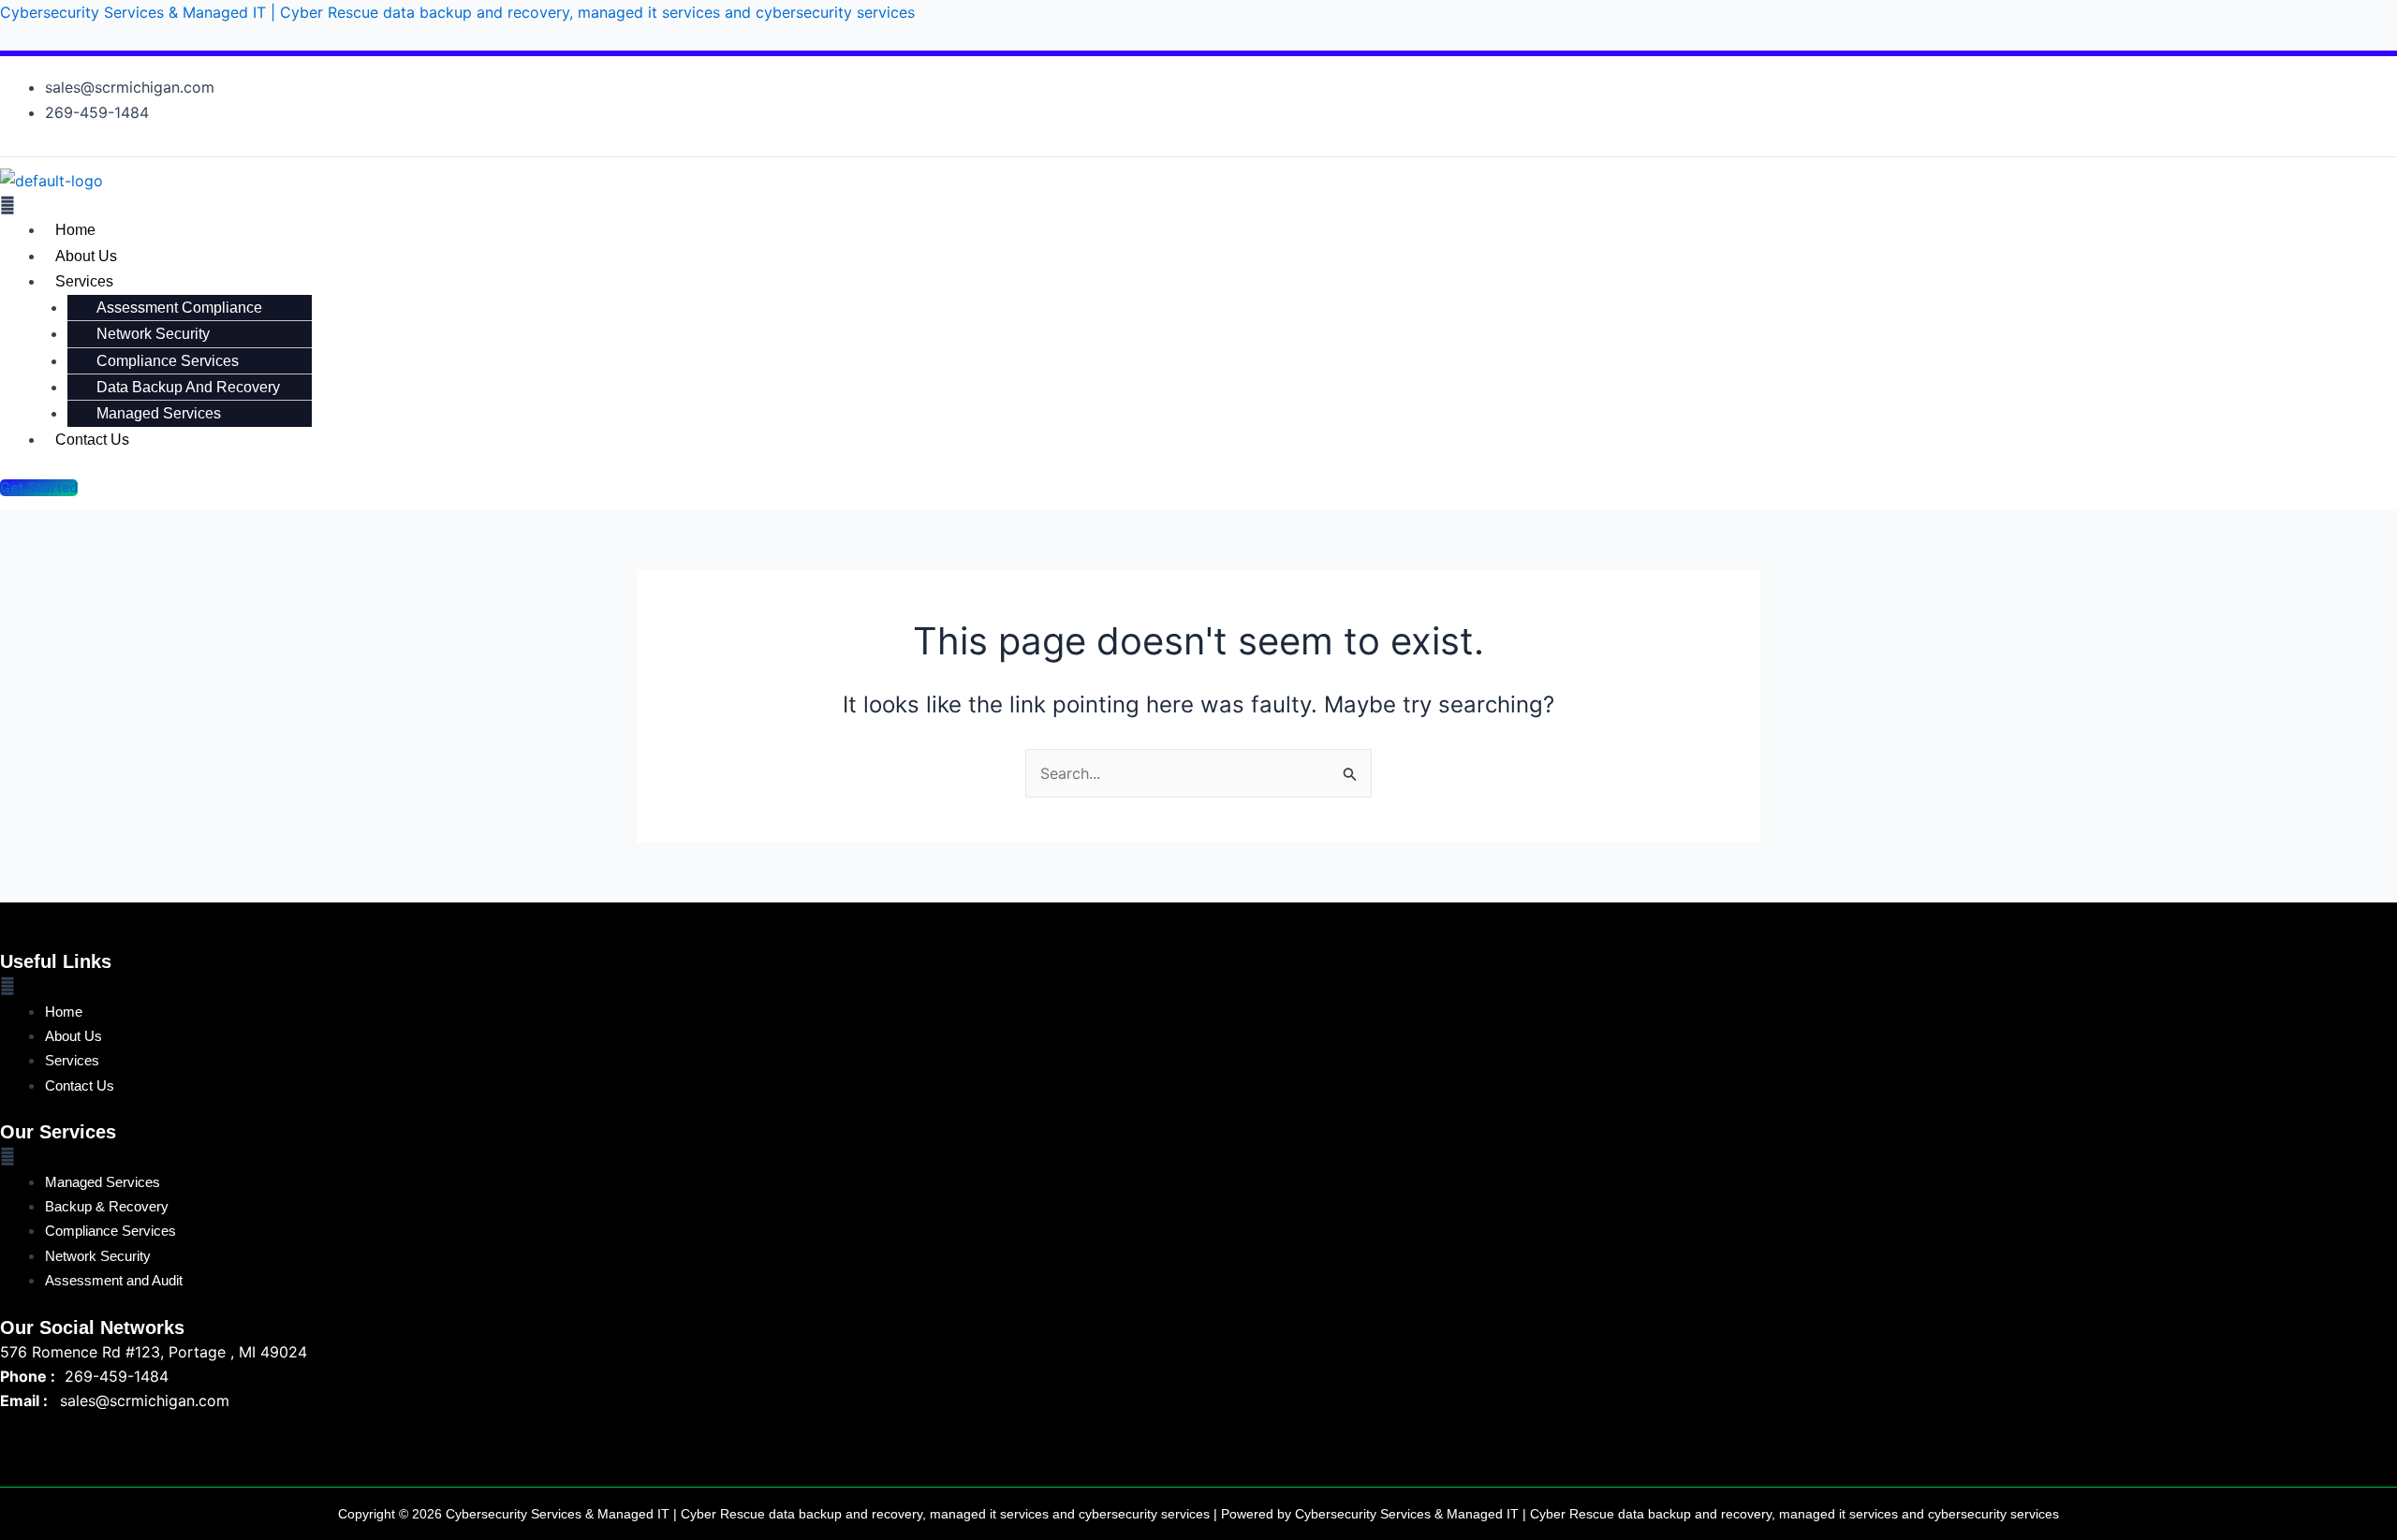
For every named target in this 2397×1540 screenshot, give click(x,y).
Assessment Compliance (179, 308)
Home (75, 230)
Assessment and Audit (114, 1280)
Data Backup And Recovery (188, 387)
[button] (828, 205)
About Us (86, 256)
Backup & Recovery (107, 1206)
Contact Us (92, 440)
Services (84, 281)
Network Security (153, 334)
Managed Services (159, 413)
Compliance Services (168, 361)
